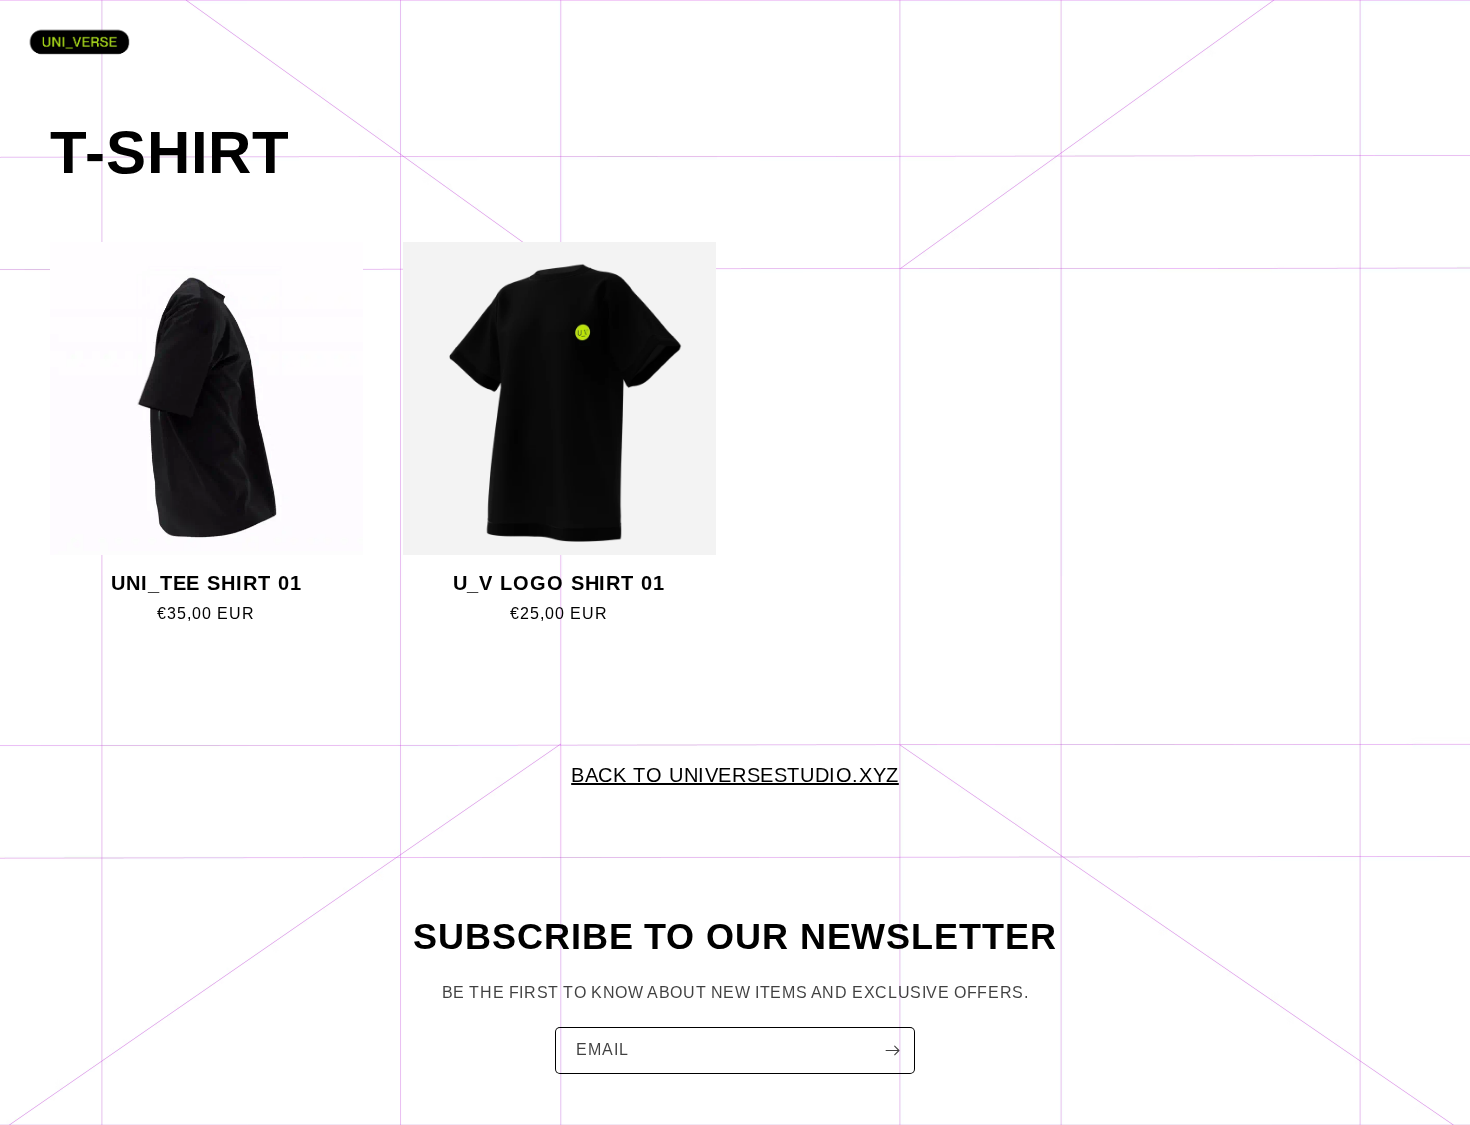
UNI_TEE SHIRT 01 (206, 583)
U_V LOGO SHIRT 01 (559, 583)
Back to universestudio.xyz (735, 775)
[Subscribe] (892, 1050)
